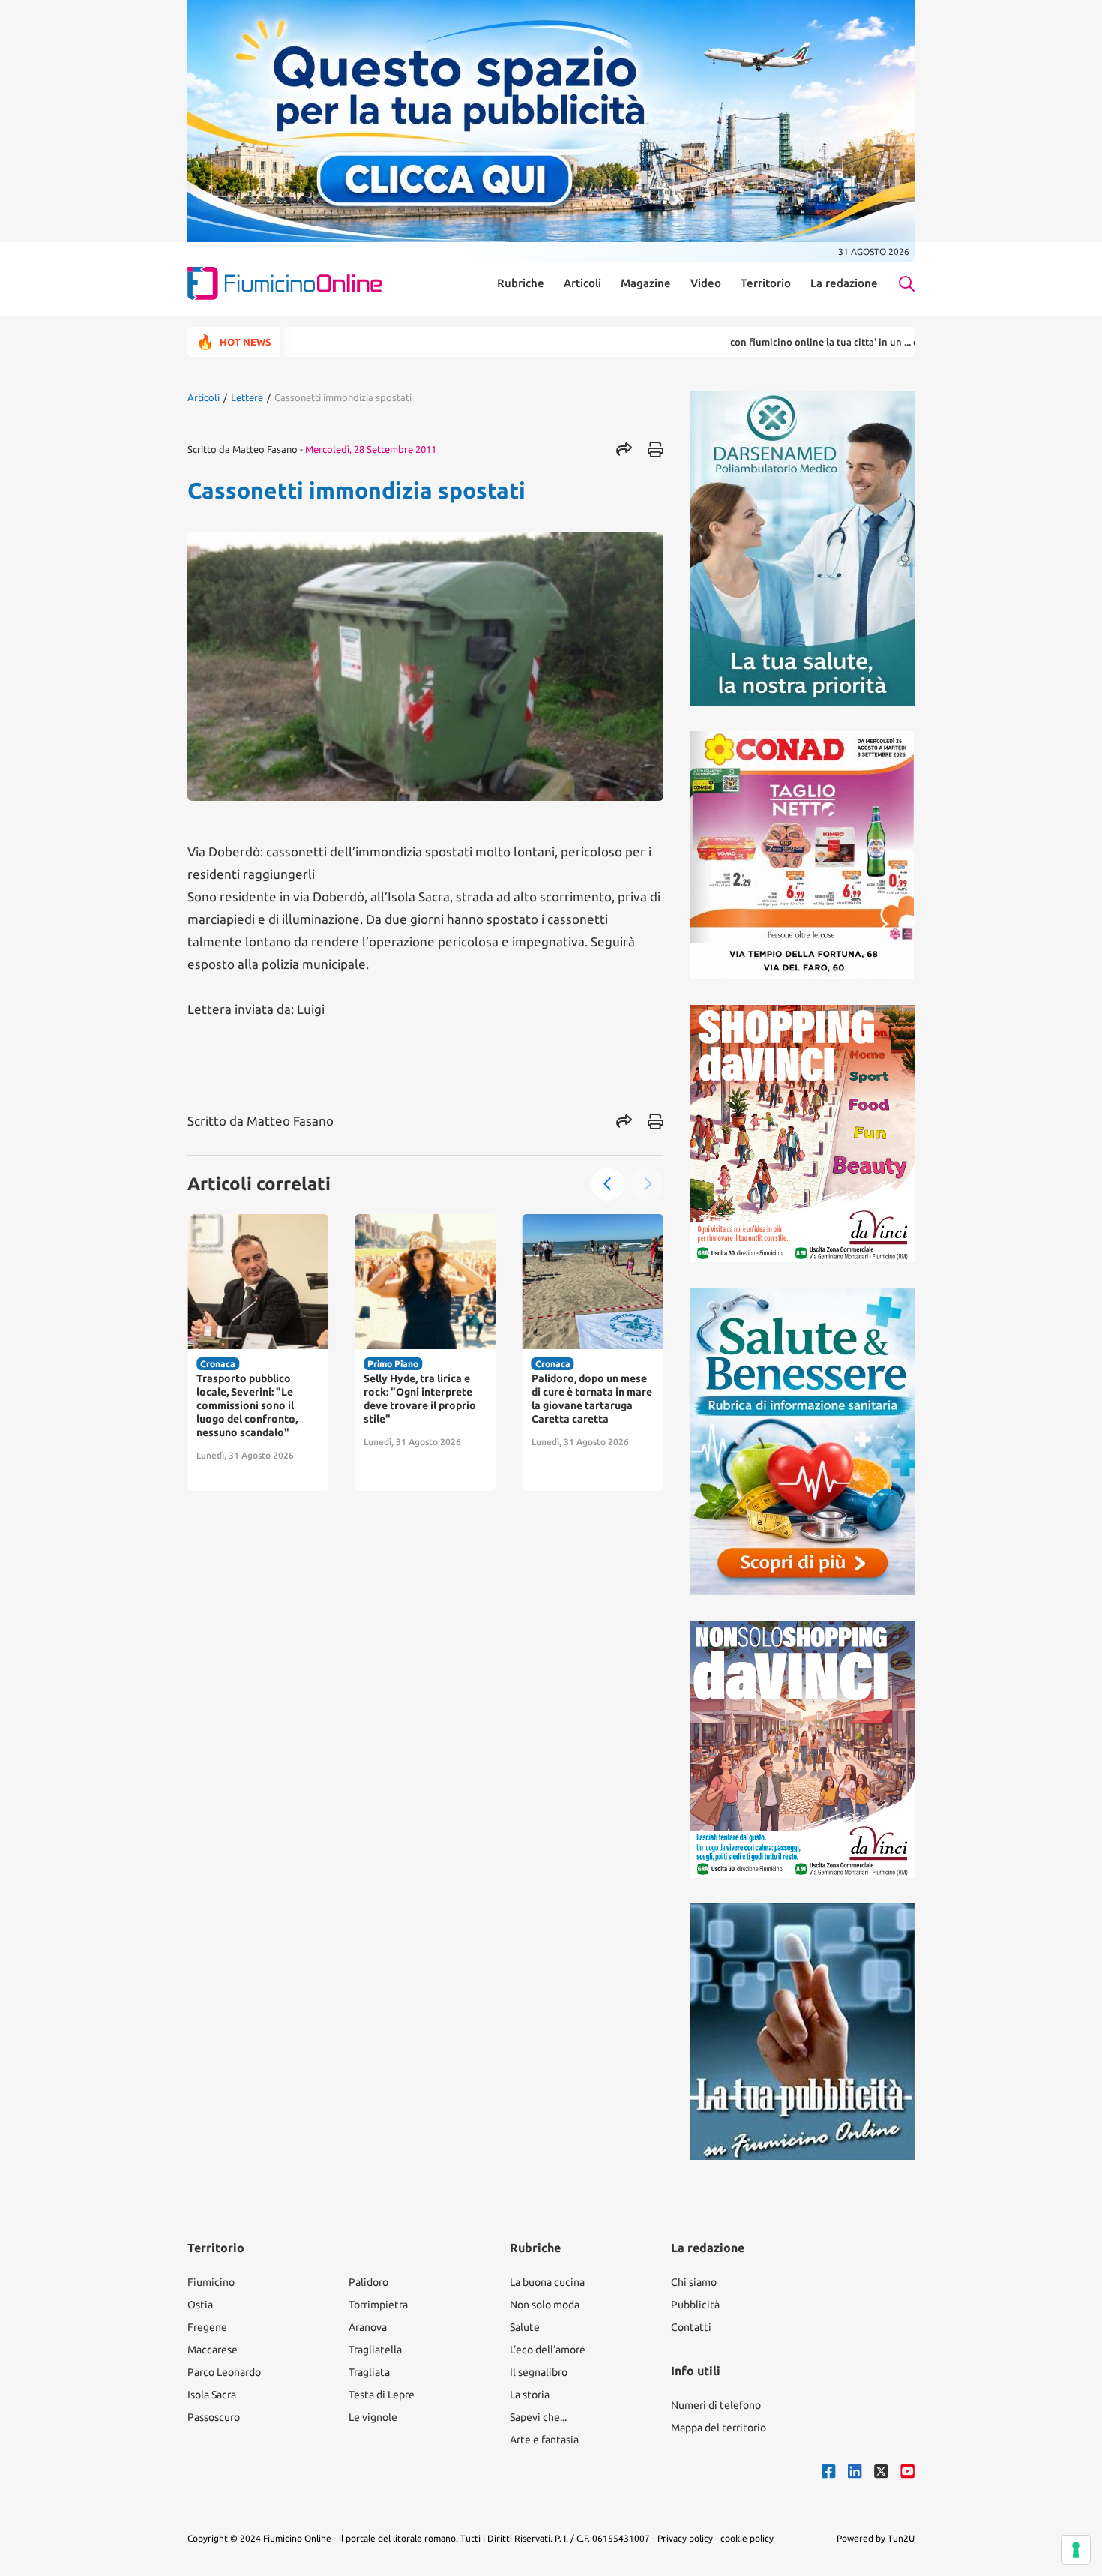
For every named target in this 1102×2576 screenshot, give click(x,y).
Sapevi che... (538, 2417)
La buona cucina (547, 2282)
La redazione (844, 283)
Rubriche (521, 283)
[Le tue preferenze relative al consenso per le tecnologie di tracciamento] (1076, 2550)
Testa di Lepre (382, 2395)
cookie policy (747, 2538)
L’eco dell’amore (548, 2350)
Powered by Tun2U (876, 2538)
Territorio (766, 283)
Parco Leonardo (224, 2372)
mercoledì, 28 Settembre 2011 (371, 449)
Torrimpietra (378, 2305)
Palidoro (368, 2282)
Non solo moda (545, 2305)
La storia (530, 2395)
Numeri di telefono (716, 2405)
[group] (258, 1352)
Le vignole (373, 2417)
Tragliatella (375, 2350)
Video (706, 283)
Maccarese (213, 2350)
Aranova (368, 2327)
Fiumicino (211, 2282)
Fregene (207, 2327)
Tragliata (369, 2372)
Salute (525, 2327)
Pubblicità (695, 2305)
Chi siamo (694, 2282)
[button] (608, 1184)
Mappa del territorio (719, 2428)
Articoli (582, 283)
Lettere (247, 397)
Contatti (691, 2327)
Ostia (200, 2305)
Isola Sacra (212, 2395)
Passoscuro (214, 2417)
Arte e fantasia (544, 2440)
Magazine (646, 283)
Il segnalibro (539, 2372)
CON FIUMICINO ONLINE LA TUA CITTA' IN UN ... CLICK (767, 342)
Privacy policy (685, 2538)
